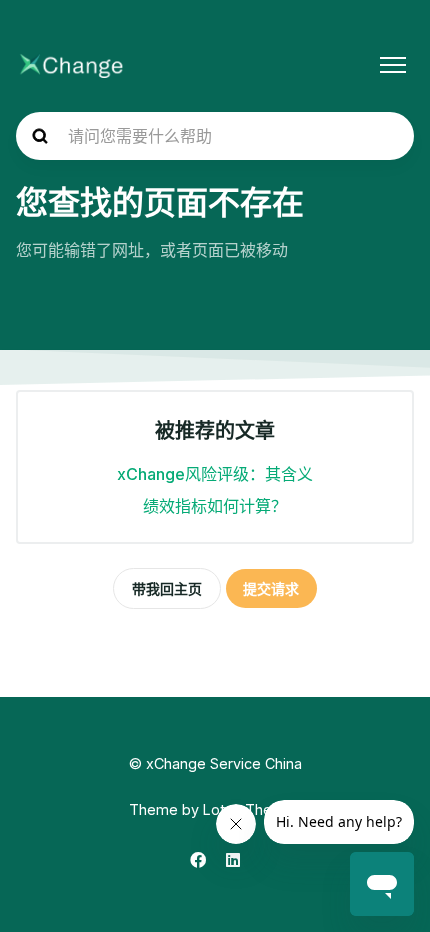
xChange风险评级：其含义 (215, 474)
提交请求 (271, 588)
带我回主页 (167, 588)
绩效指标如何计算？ (215, 506)
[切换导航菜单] (393, 65)
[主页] (71, 65)
